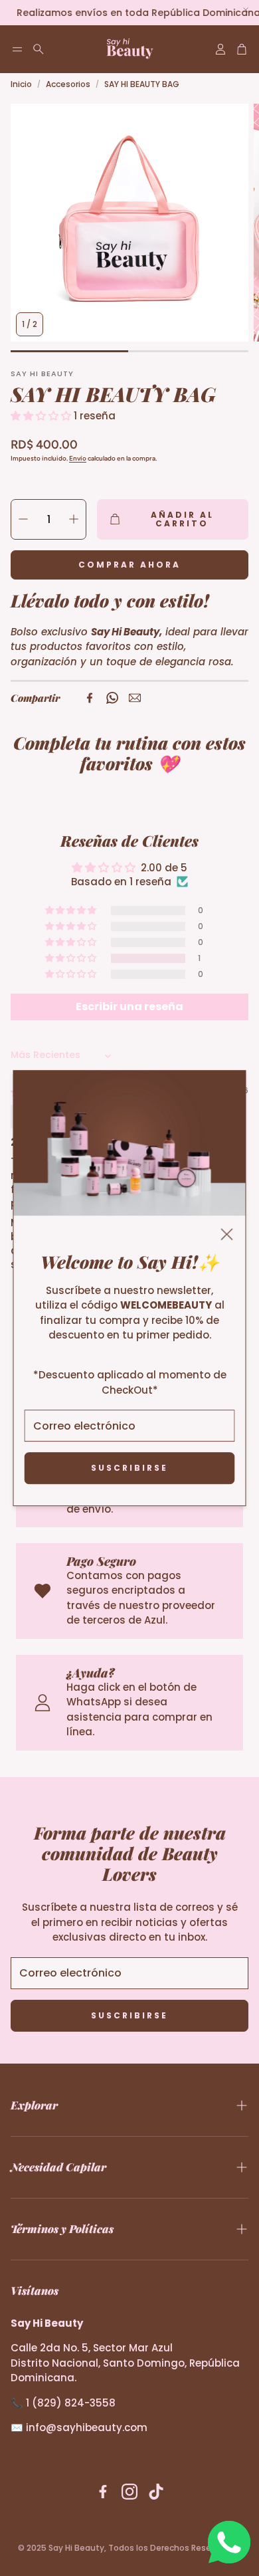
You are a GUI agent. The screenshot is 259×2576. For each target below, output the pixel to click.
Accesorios (68, 84)
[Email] (135, 698)
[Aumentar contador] (74, 519)
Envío (78, 458)
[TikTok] (156, 2492)
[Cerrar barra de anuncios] (246, 10)
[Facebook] (90, 698)
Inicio (21, 84)
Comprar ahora (129, 565)
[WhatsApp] (112, 698)
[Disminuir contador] (23, 519)
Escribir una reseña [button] (129, 1007)
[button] (17, 49)
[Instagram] (129, 2492)
